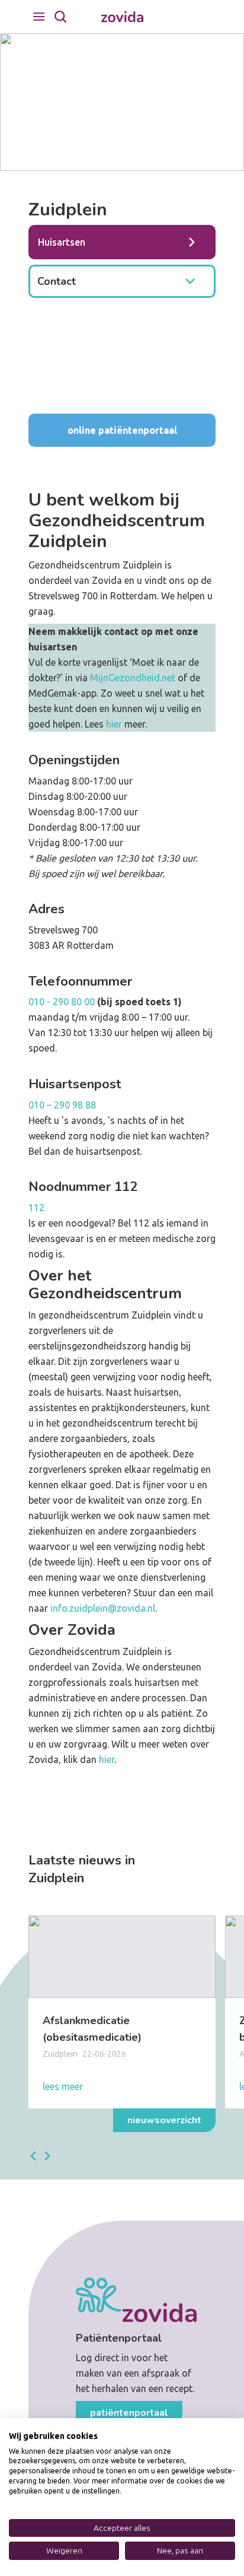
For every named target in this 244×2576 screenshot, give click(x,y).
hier (114, 724)
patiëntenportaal (129, 2413)
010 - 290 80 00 (62, 1002)
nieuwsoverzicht (164, 2120)
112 (36, 1208)
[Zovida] (122, 17)
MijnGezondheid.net (133, 678)
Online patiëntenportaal (122, 430)
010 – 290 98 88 (62, 1105)
